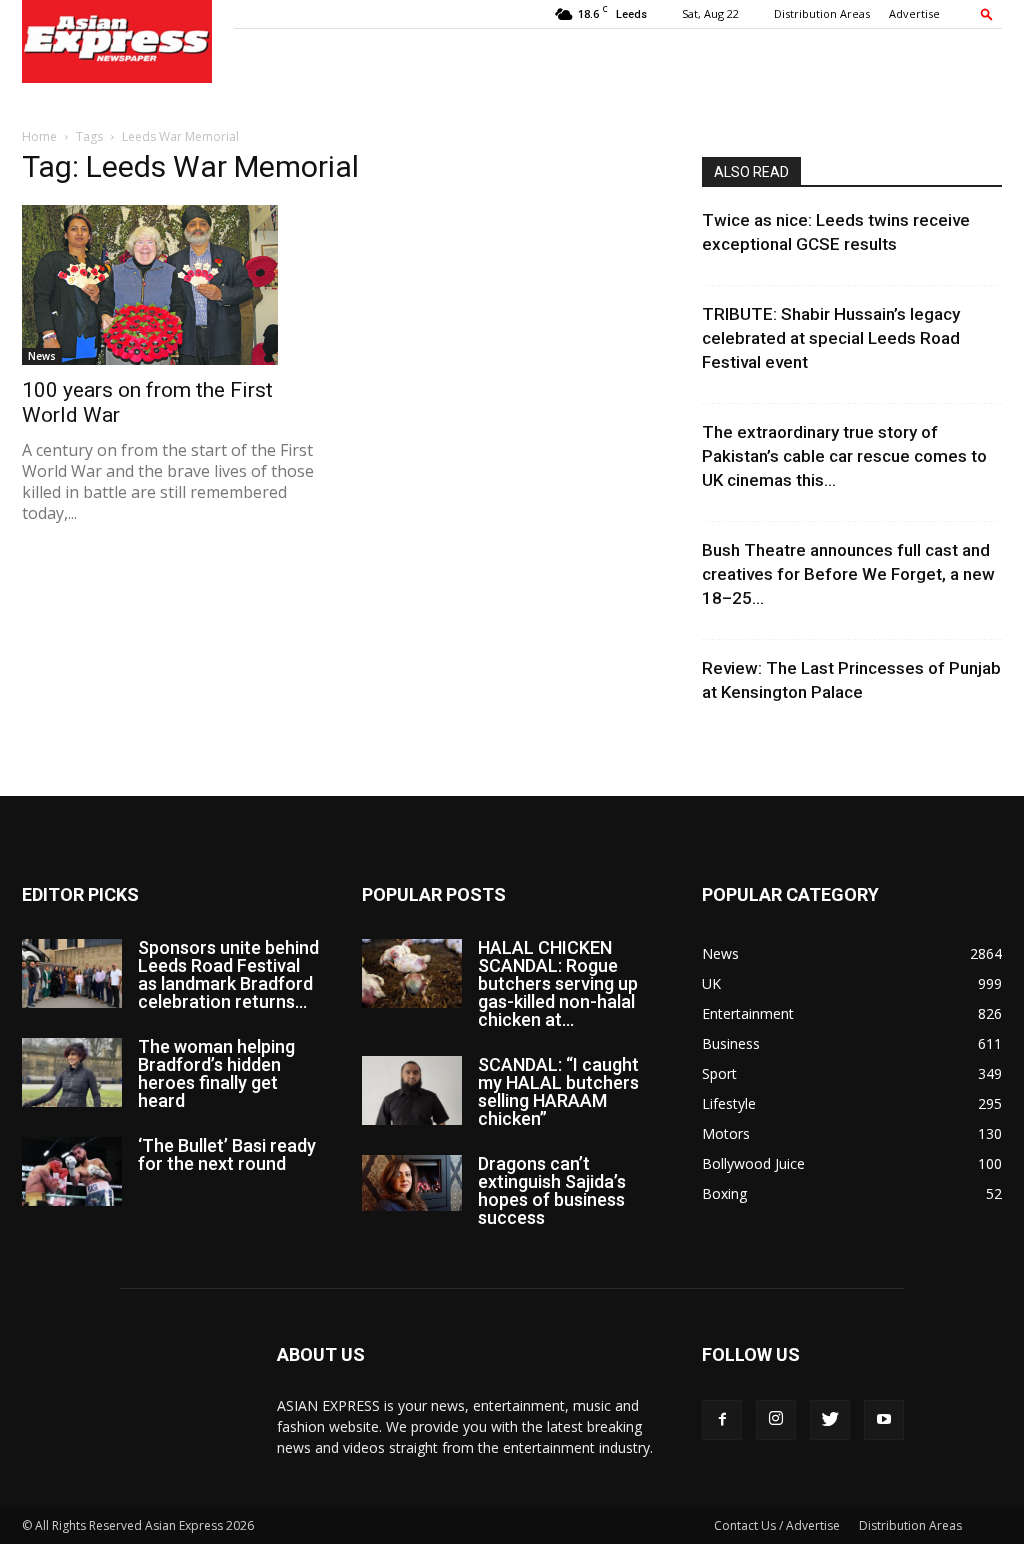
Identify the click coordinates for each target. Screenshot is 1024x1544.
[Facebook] (722, 1420)
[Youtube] (884, 1420)
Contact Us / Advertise (777, 1525)
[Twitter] (830, 1420)
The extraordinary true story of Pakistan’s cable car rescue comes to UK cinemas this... (844, 456)
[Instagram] (776, 1420)
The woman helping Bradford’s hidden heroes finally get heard (216, 1073)
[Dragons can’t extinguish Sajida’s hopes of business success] (412, 1183)
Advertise (914, 13)
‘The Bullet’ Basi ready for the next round (227, 1154)
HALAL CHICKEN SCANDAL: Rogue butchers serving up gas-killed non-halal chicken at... (558, 983)
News (42, 356)
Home (39, 136)
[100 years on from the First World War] (172, 285)
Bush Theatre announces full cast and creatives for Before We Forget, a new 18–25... (848, 574)
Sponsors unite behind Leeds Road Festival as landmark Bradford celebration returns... (228, 974)
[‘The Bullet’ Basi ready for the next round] (72, 1171)
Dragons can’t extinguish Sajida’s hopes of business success (552, 1190)
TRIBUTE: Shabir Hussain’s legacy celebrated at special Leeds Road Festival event (831, 338)
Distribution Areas (822, 13)
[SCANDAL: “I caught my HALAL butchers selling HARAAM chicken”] (412, 1090)
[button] (987, 13)
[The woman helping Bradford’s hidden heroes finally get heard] (72, 1072)
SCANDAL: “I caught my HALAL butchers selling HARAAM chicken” (558, 1091)
